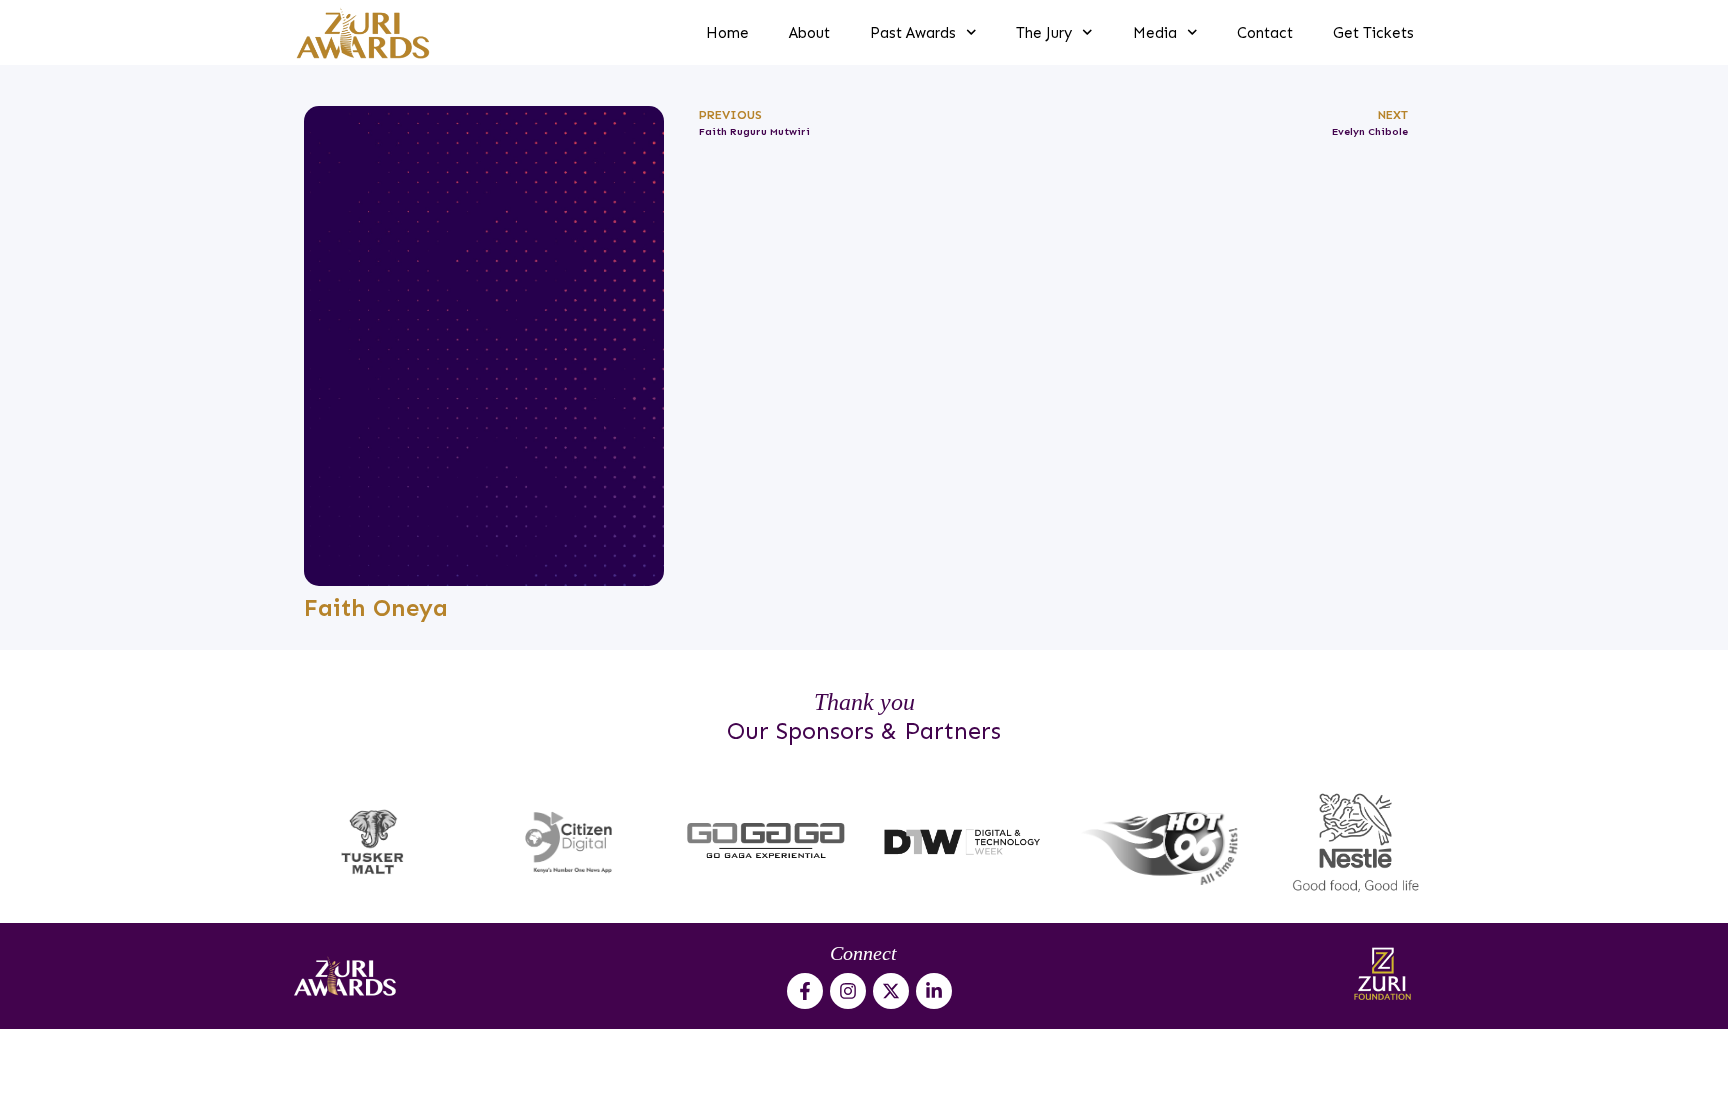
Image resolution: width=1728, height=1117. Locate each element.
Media (1155, 33)
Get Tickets (1373, 33)
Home (727, 33)
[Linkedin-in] (934, 991)
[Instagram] (848, 991)
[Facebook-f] (805, 991)
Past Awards (913, 33)
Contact (1265, 33)
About (809, 33)
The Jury (1044, 33)
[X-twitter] (891, 991)
